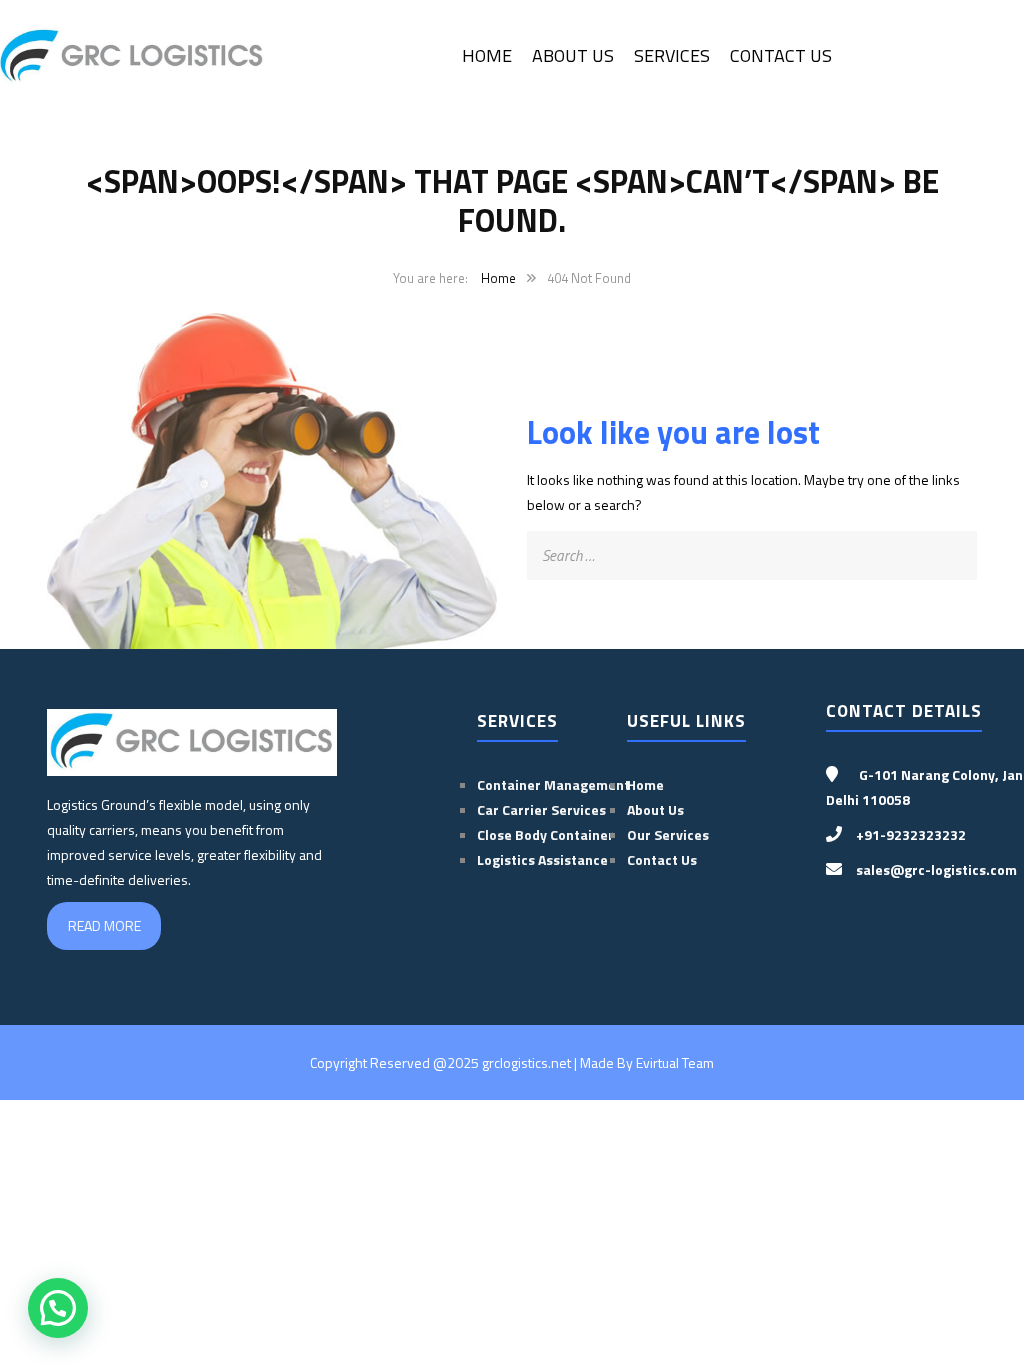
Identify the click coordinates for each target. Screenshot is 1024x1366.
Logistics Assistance (542, 859)
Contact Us (781, 55)
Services (672, 55)
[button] (58, 1308)
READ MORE (104, 925)
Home (487, 55)
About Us (573, 55)
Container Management (553, 784)
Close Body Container (547, 834)
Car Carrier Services (541, 809)
